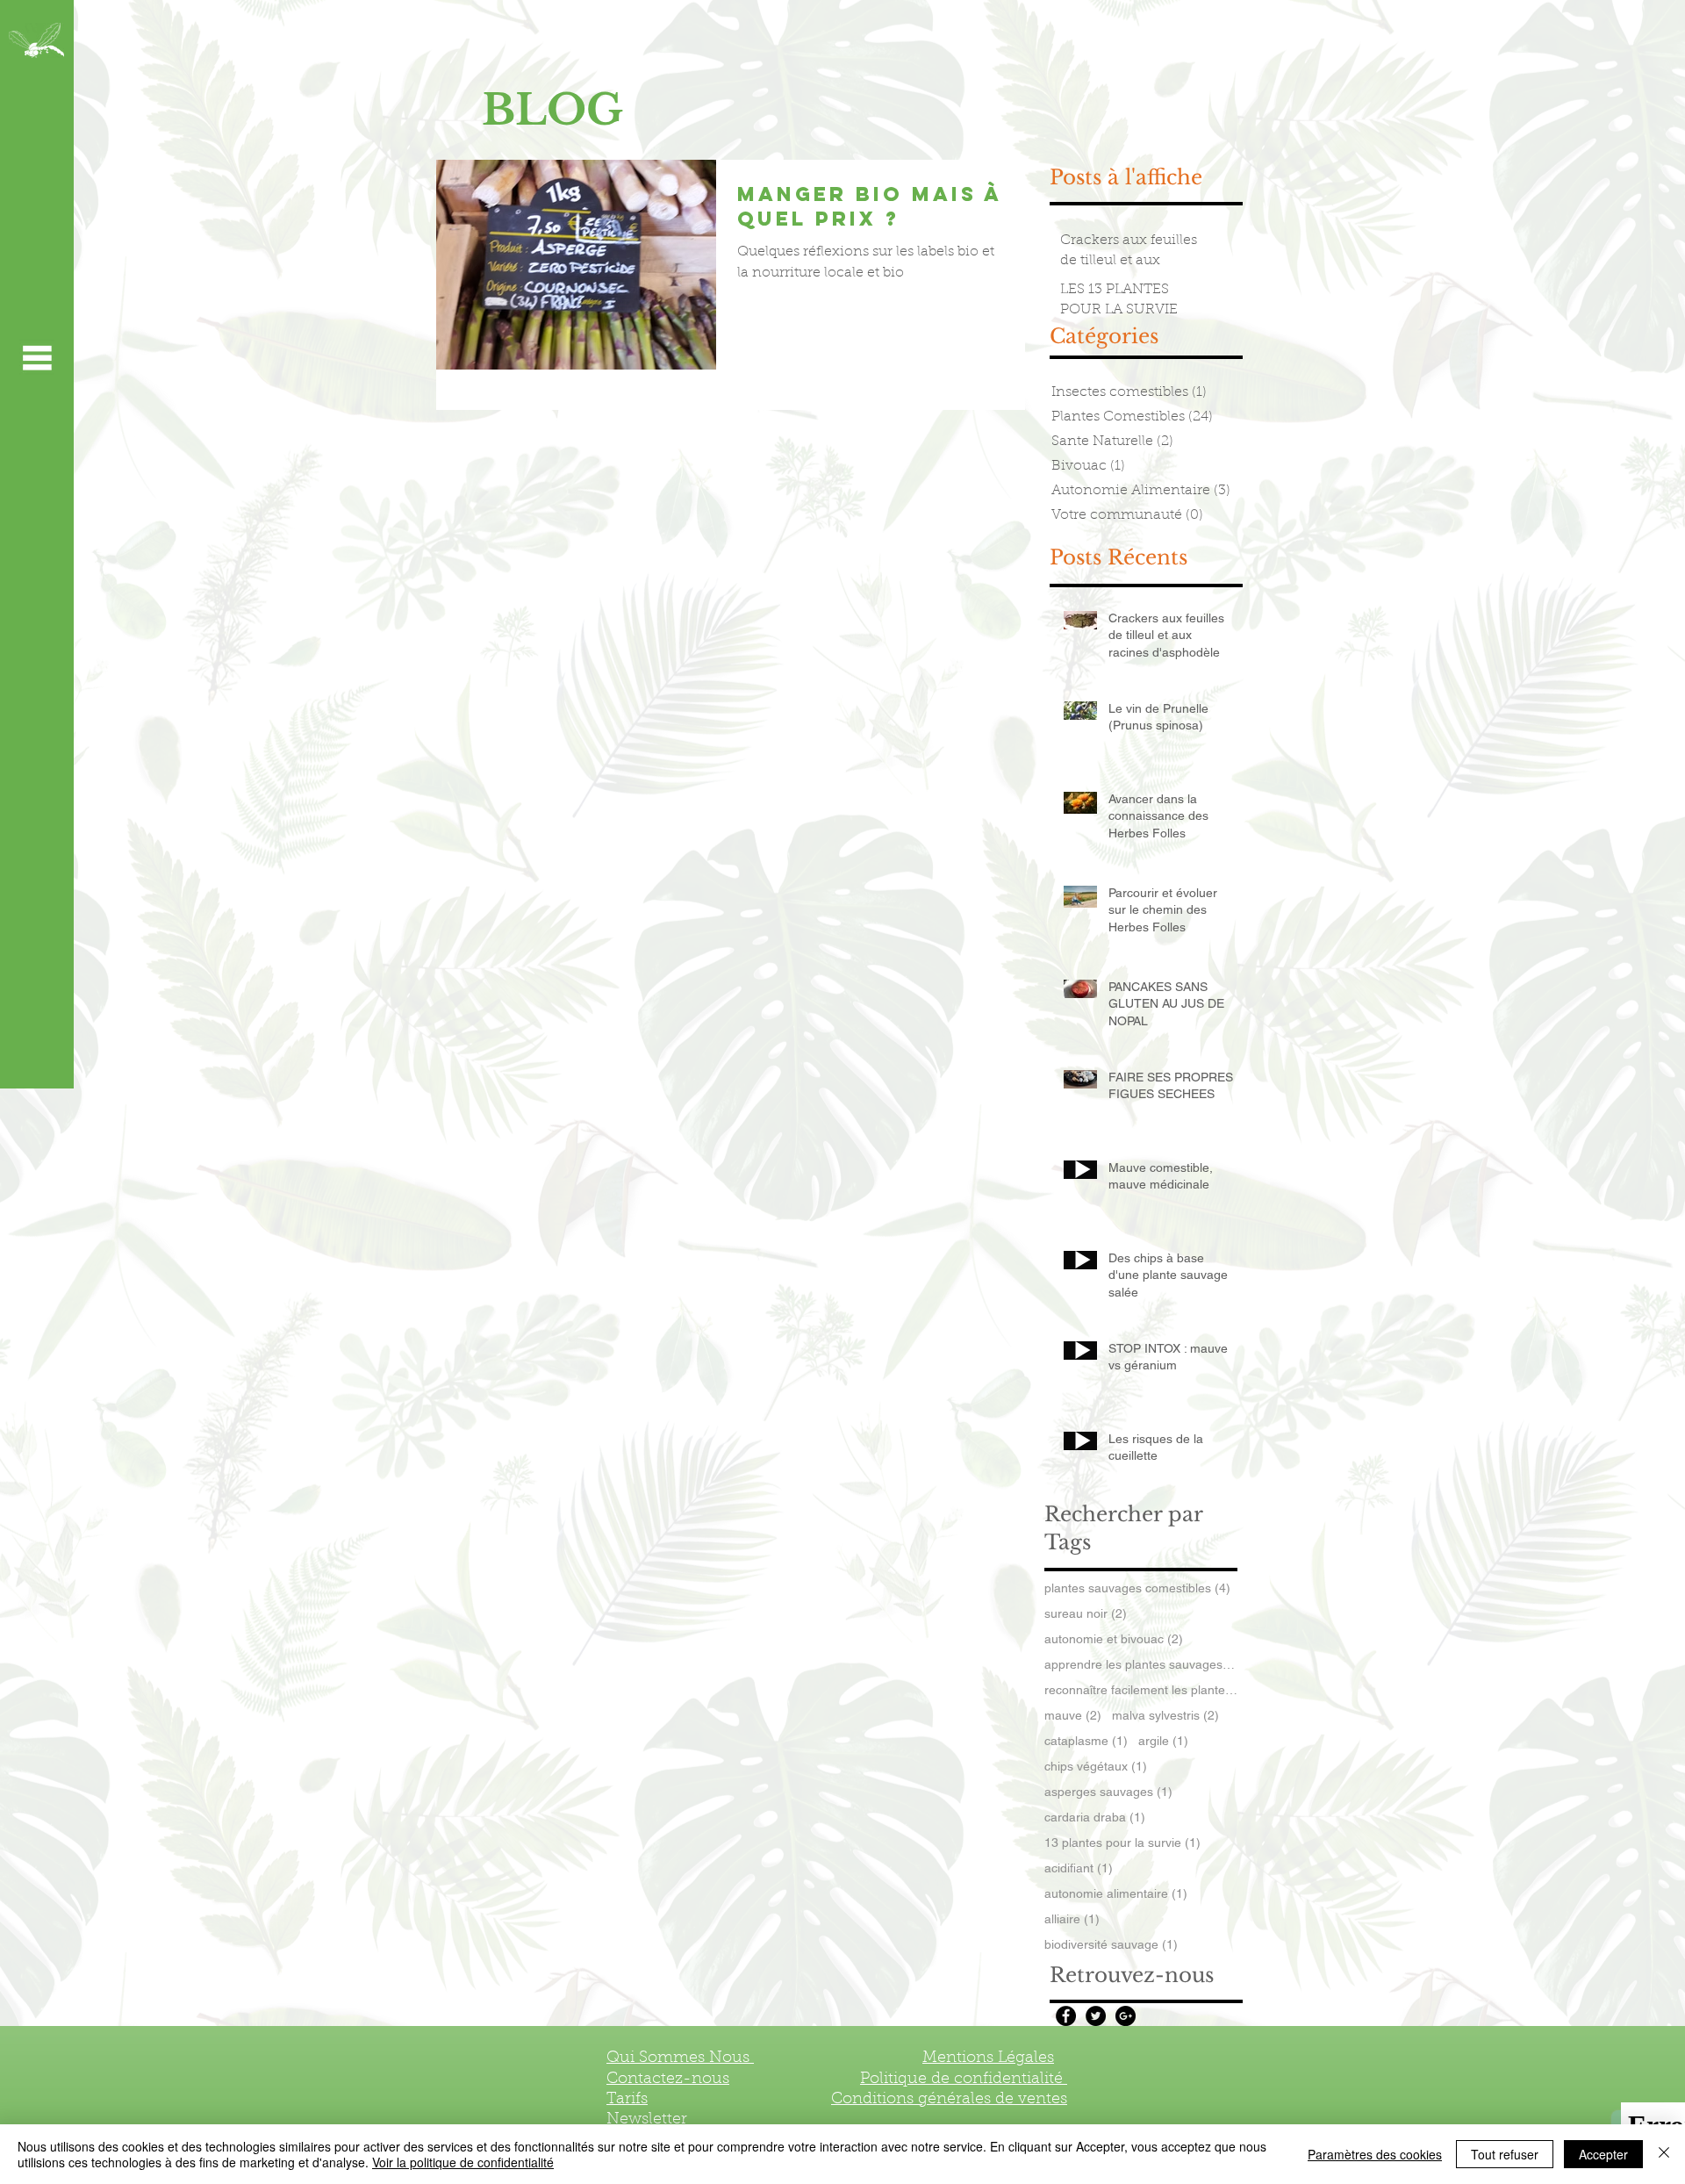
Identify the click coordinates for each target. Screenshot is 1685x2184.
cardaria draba (1095, 1817)
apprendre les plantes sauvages (1141, 1664)
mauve (1073, 1715)
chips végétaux (1096, 1766)
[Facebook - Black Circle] (1066, 2016)
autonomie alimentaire (1116, 1893)
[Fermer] (1664, 2154)
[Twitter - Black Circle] (1096, 2016)
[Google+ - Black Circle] (1126, 2016)
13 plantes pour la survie (1122, 1843)
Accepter (1603, 2154)
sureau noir (1086, 1613)
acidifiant (1079, 1868)
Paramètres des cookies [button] (1375, 2154)
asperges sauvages (1108, 1792)
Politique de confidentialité (964, 2080)
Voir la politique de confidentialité (463, 2162)
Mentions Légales (988, 2058)
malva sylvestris (1165, 1715)
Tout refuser (1505, 2154)
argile (1163, 1741)
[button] (37, 357)
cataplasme (1086, 1741)
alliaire (1072, 1919)
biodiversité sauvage (1111, 1944)
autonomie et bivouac (1114, 1639)
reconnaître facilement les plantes (1141, 1690)
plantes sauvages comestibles (1137, 1588)
